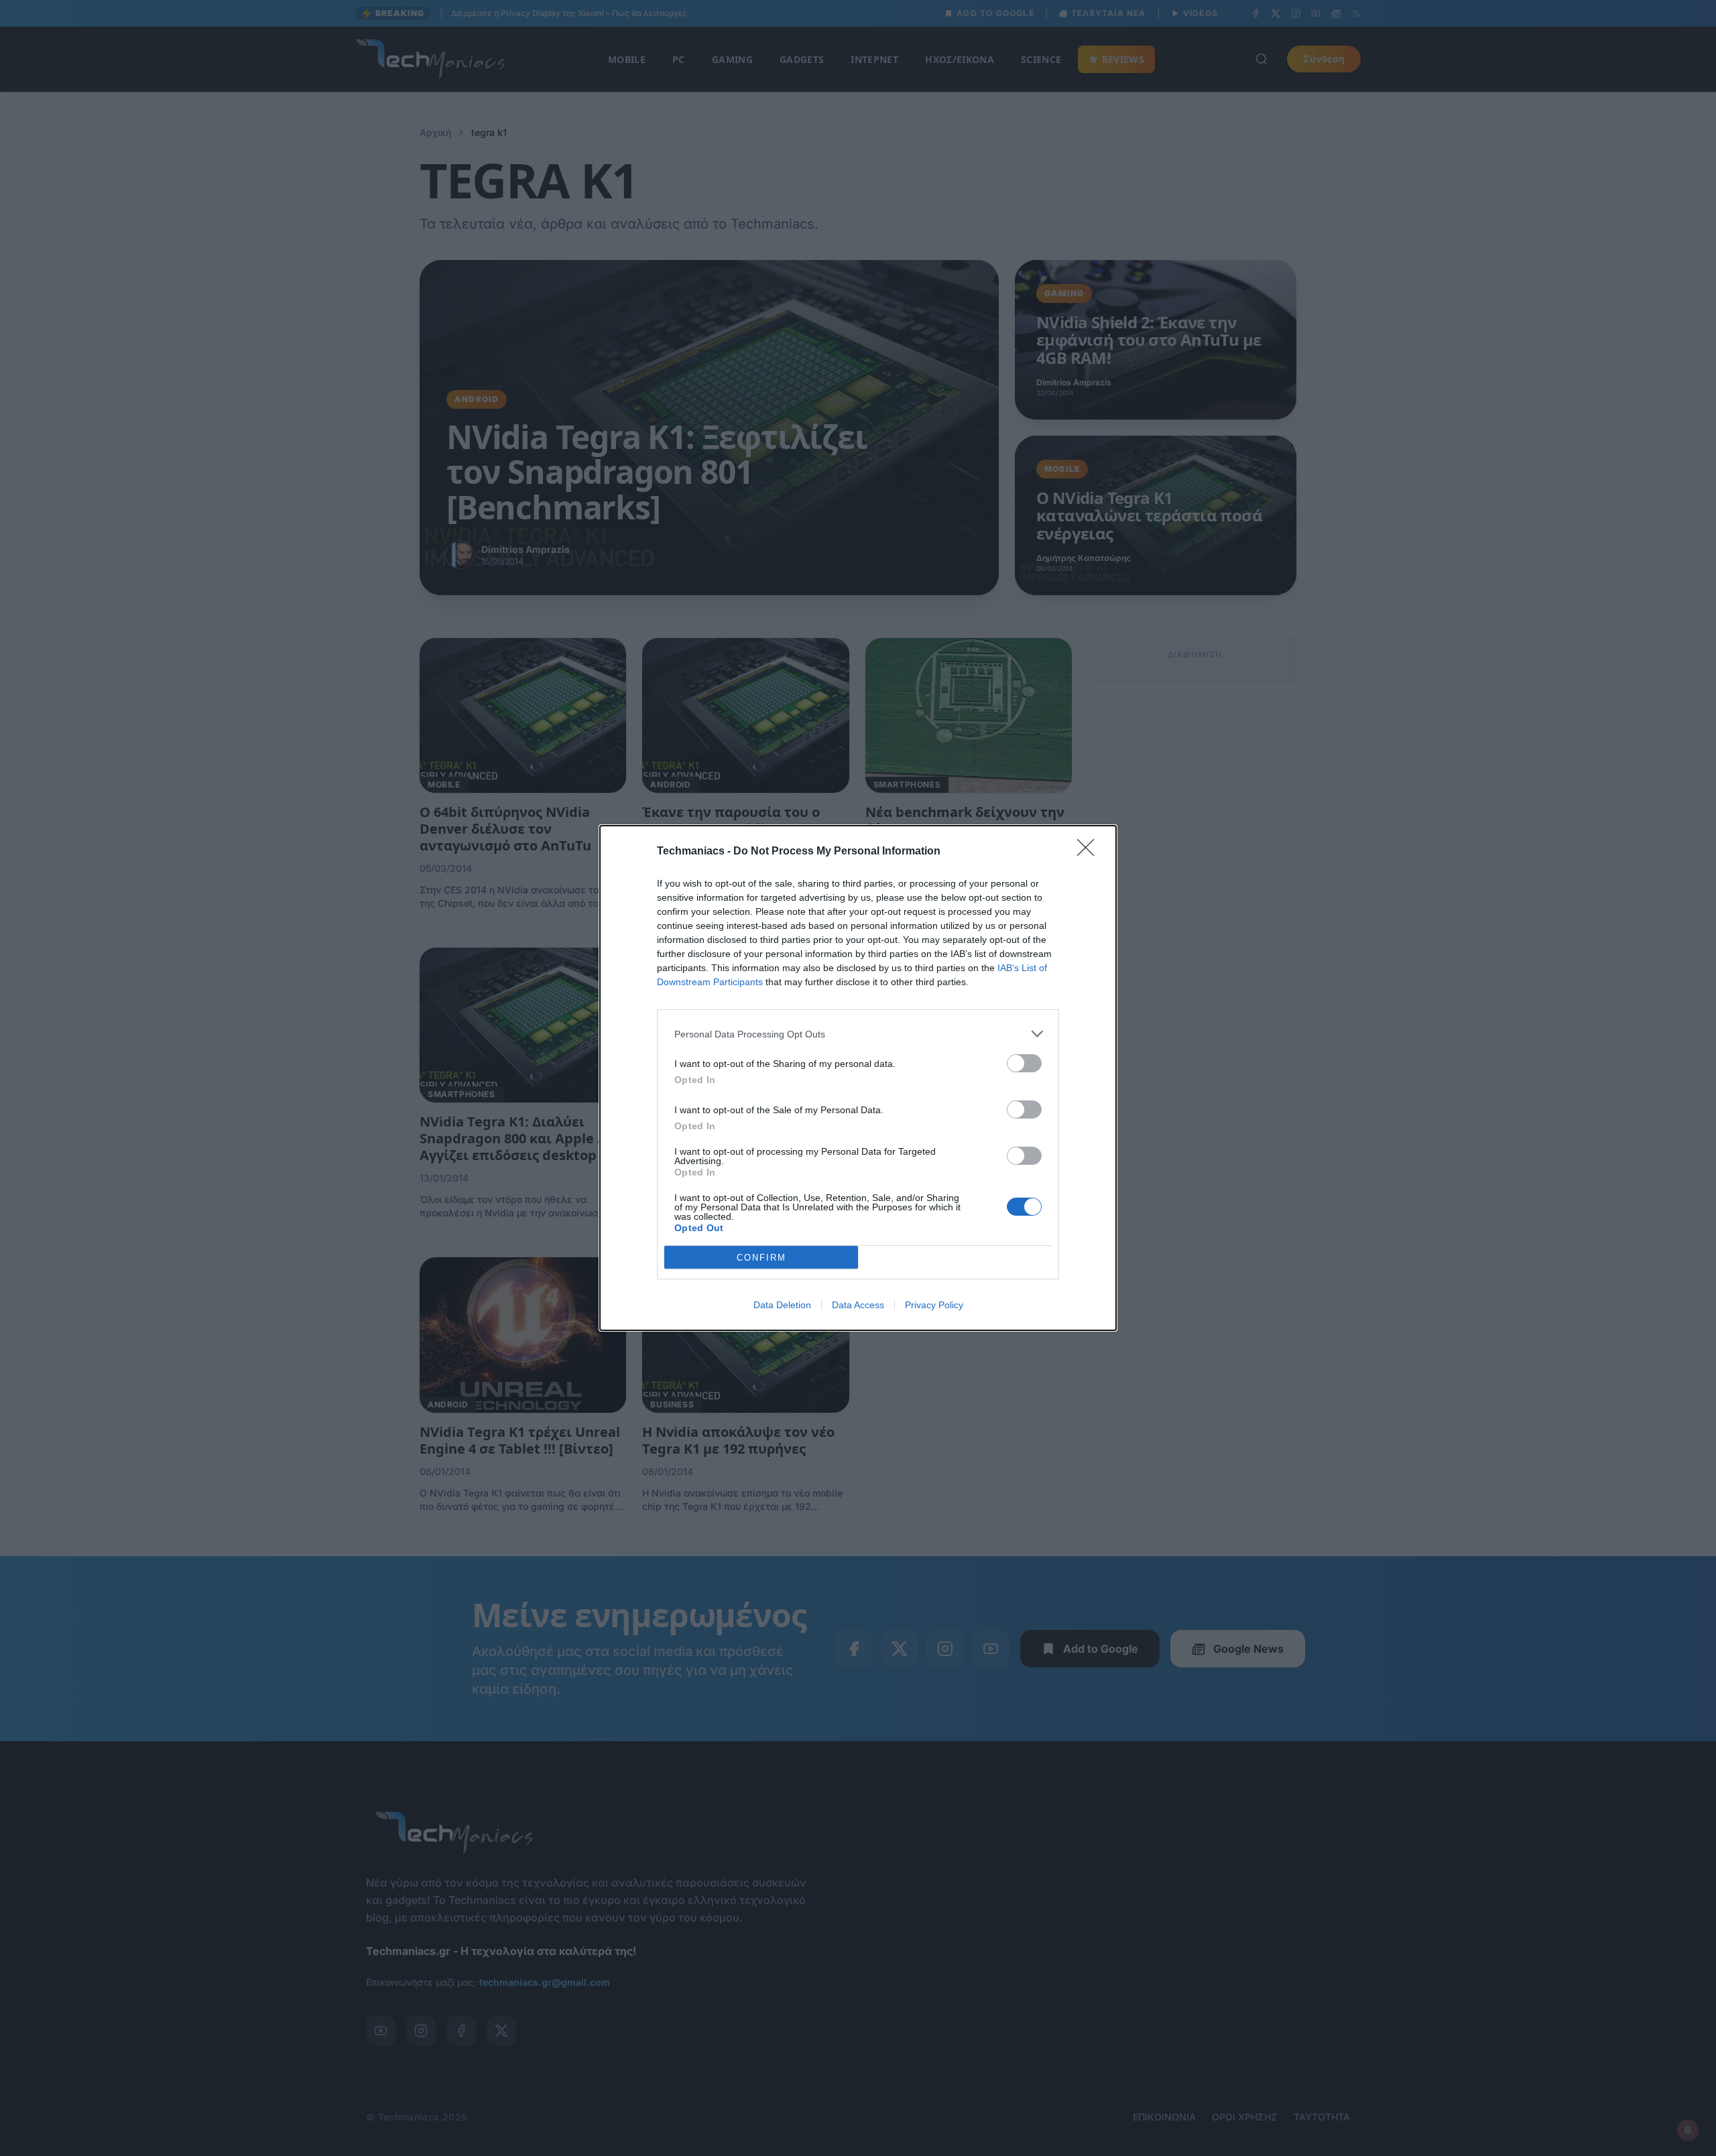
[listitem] (858, 1034)
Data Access (858, 1305)
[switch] (1024, 1063)
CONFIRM (761, 1258)
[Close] (1090, 852)
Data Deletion (782, 1305)
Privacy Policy (934, 1305)
